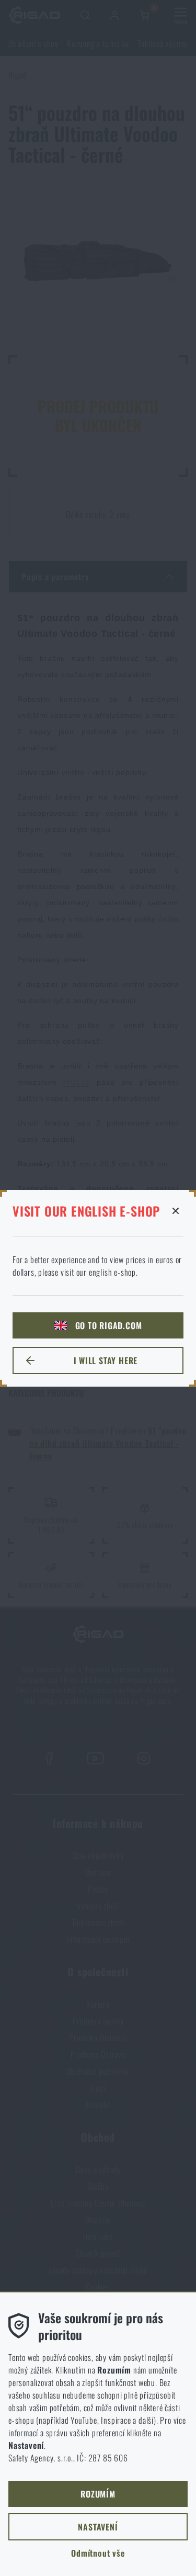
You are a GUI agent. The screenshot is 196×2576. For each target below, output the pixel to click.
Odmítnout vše (98, 2553)
